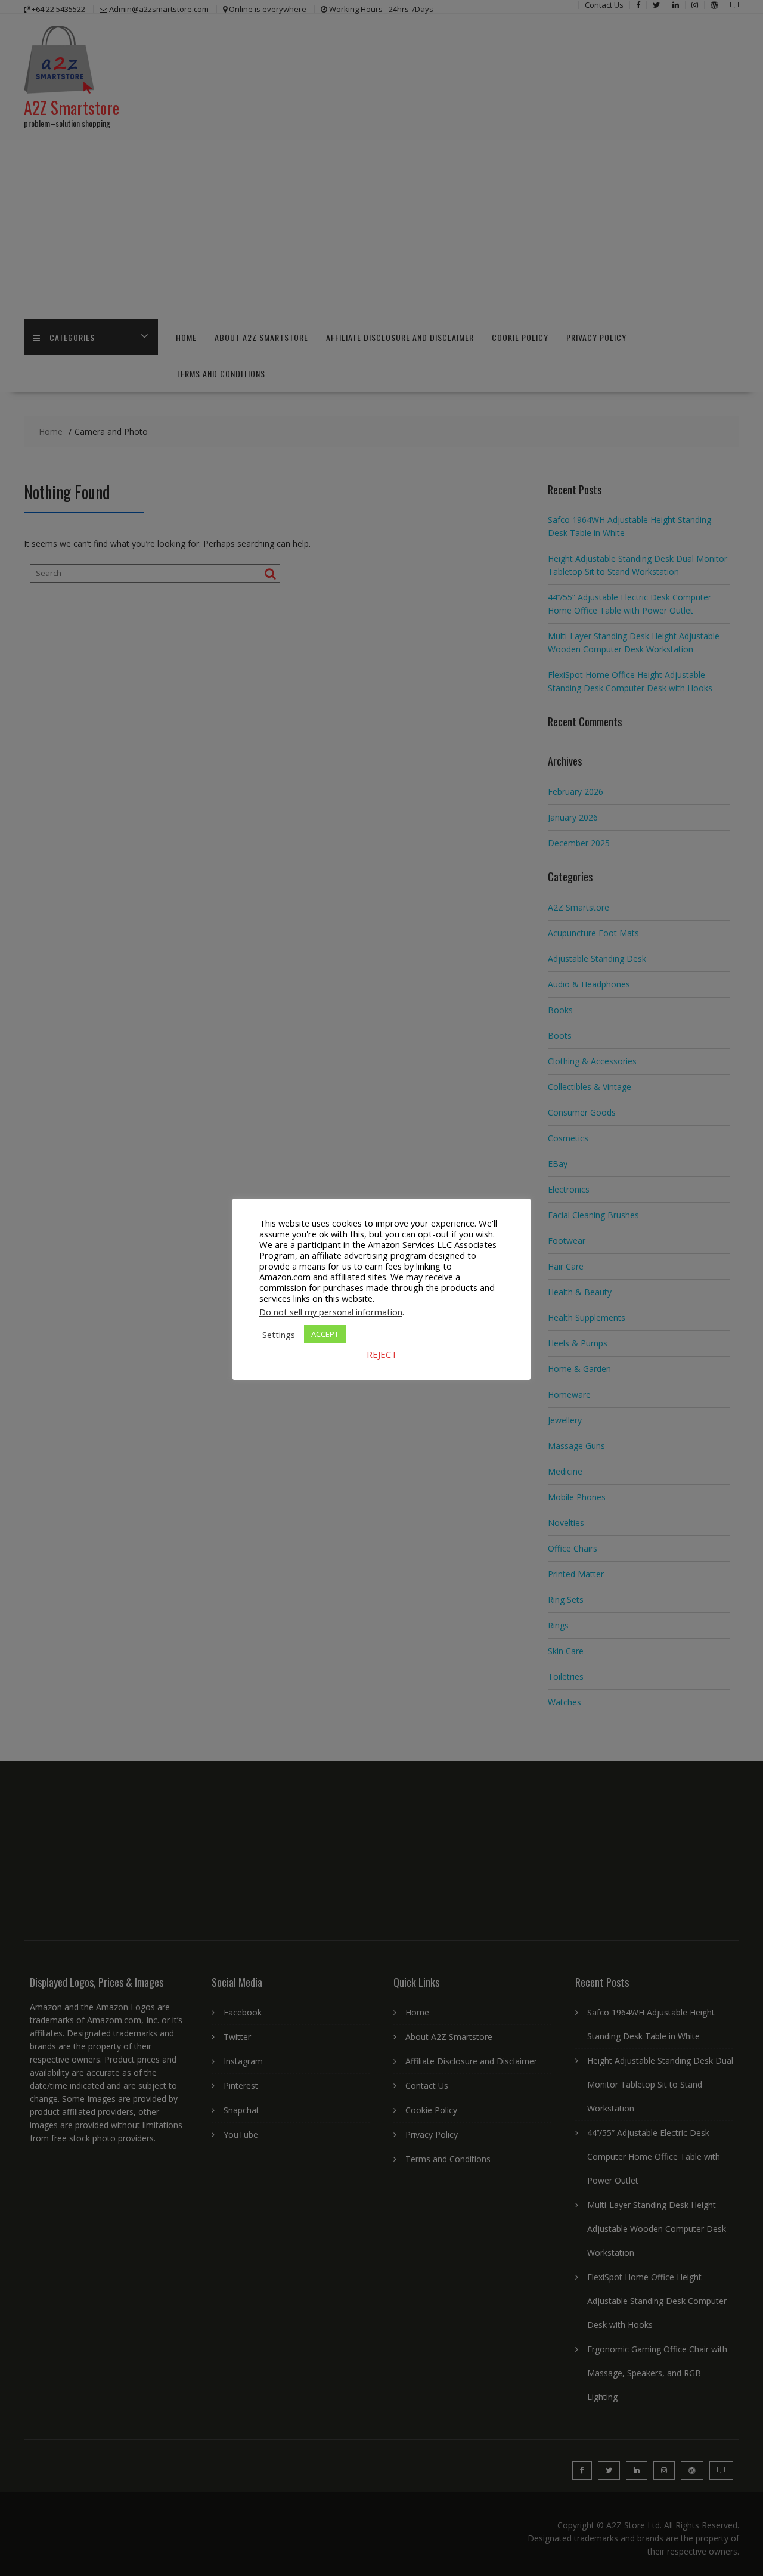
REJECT (382, 1354)
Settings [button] (279, 1335)
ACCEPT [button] (325, 1334)
